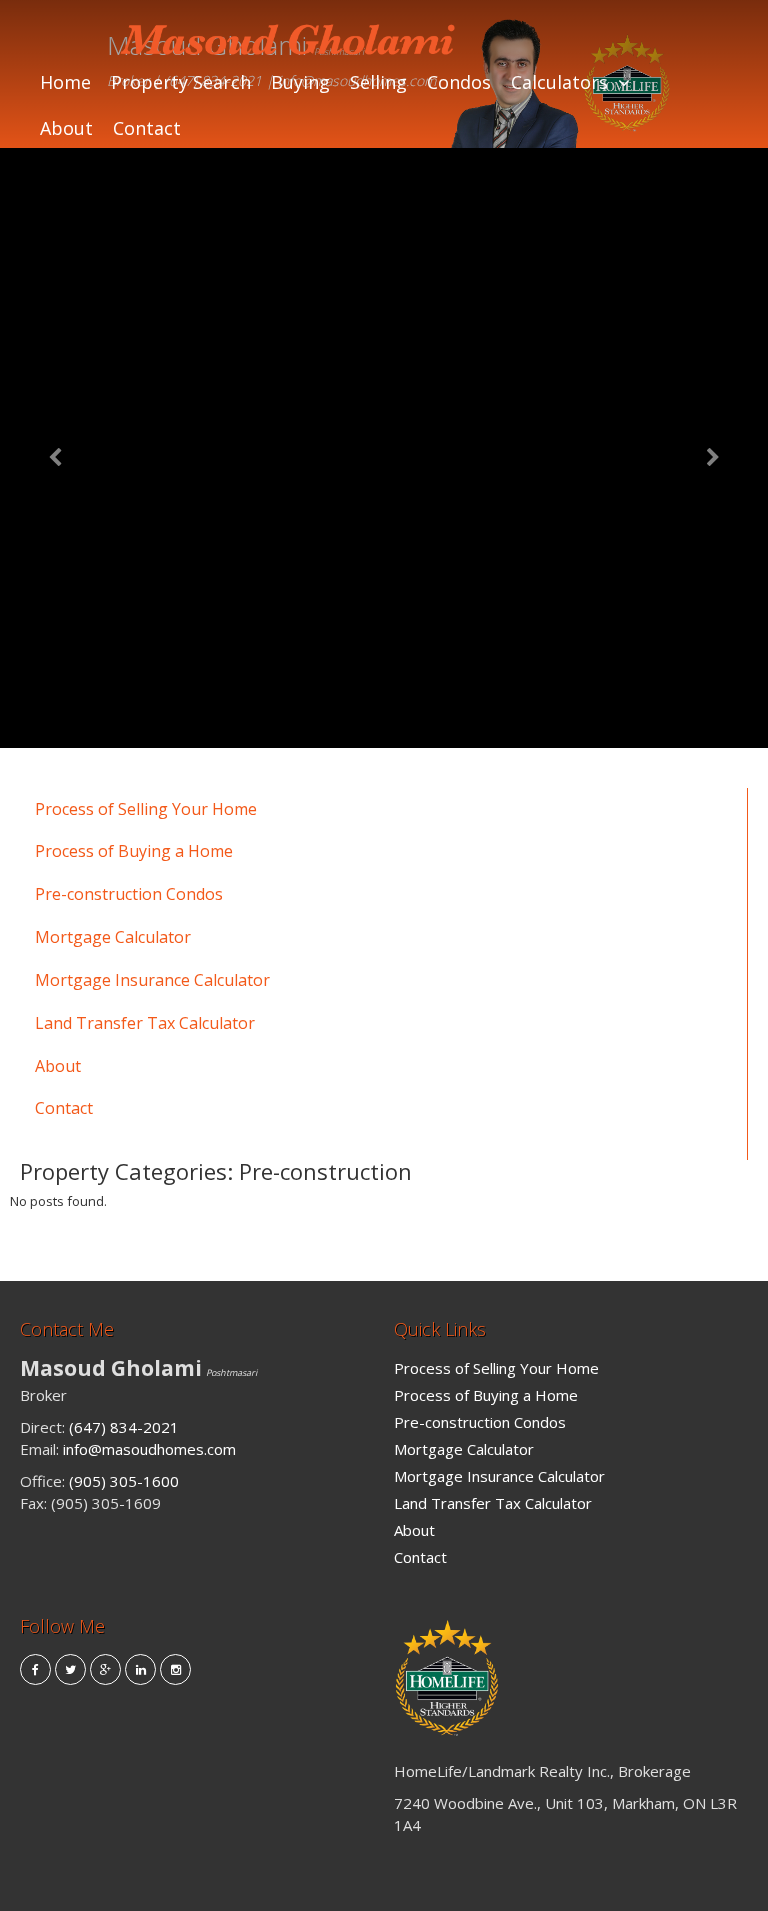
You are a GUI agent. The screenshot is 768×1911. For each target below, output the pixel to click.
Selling (378, 82)
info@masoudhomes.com (149, 1449)
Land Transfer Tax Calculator (145, 1023)
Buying (300, 82)
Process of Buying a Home (134, 851)
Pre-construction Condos (129, 894)
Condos (459, 82)
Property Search (181, 82)
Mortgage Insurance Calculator (152, 980)
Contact (147, 128)
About (66, 128)
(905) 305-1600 (124, 1481)
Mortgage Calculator (113, 937)
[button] (57, 448)
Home (65, 82)
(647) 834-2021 (124, 1427)
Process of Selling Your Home (146, 809)
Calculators (559, 82)
